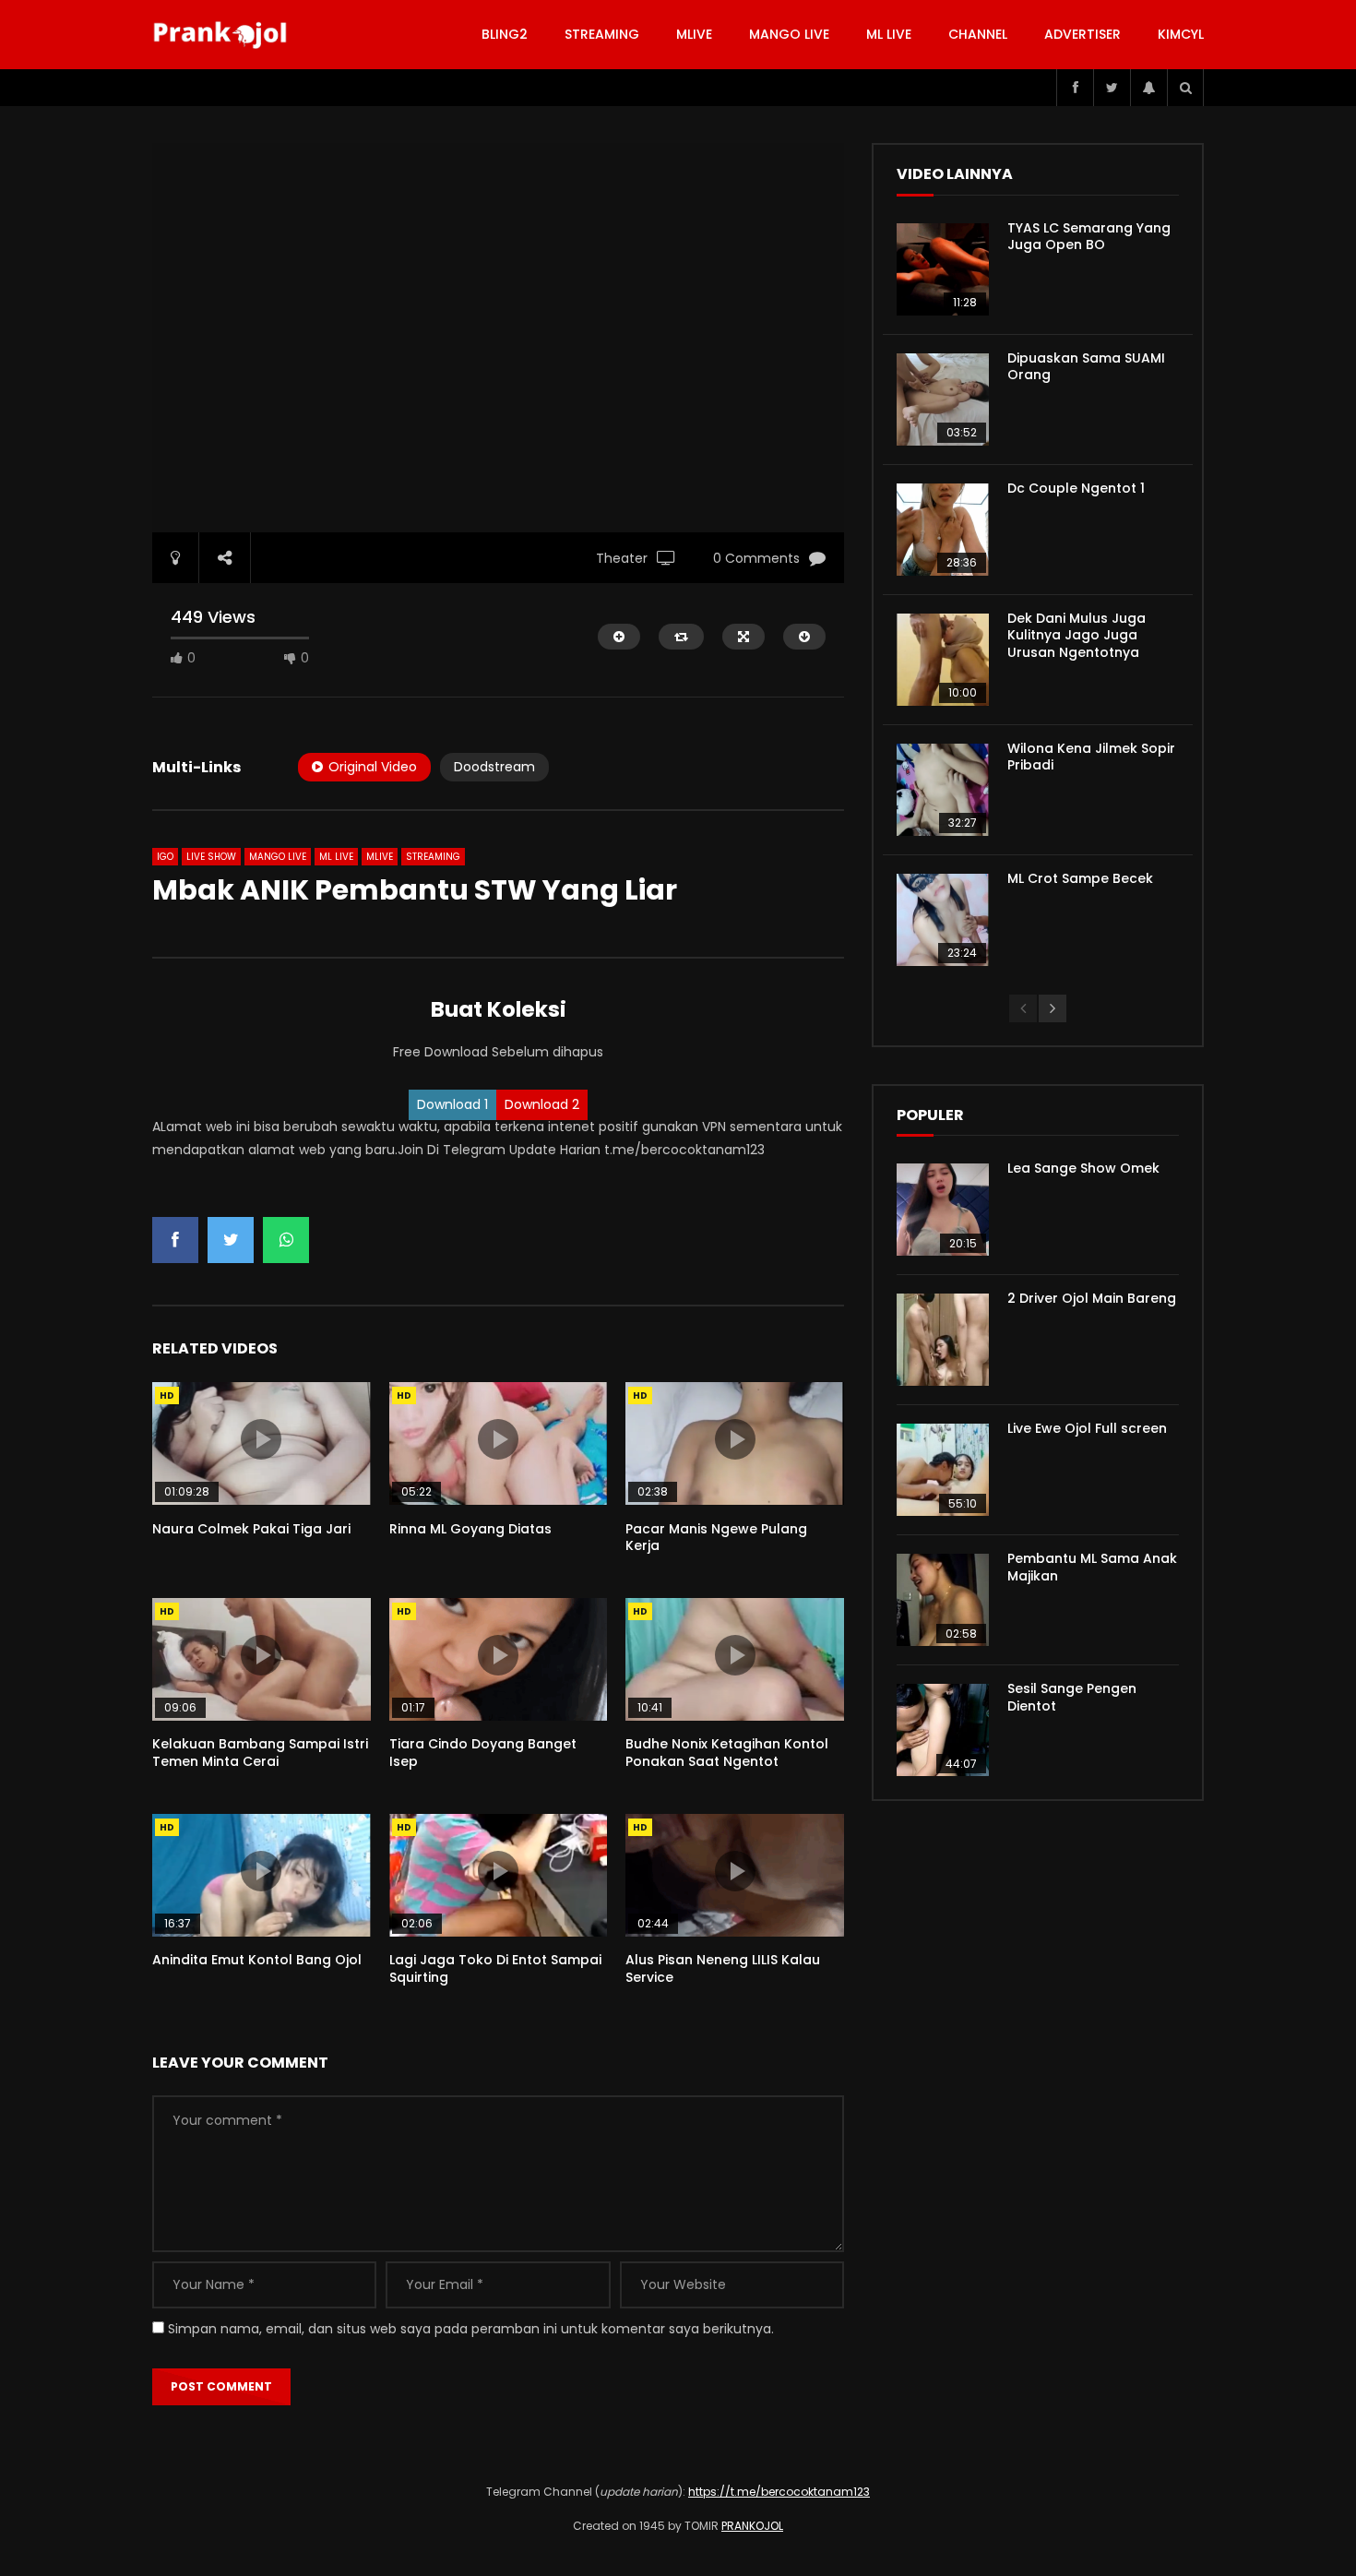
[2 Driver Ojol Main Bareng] (943, 1340)
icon (261, 1439)
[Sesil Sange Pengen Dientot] (943, 1730)
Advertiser (1082, 34)
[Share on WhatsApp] (286, 1240)
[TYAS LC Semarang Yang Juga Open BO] (943, 269)
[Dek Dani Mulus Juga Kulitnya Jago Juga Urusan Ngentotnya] (943, 660)
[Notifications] (1148, 88)
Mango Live (789, 34)
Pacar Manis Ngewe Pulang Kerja (716, 1538)
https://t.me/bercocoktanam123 (779, 2492)
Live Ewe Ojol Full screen (1087, 1428)
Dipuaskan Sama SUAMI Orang (1086, 367)
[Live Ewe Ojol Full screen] (943, 1470)
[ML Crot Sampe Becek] (943, 920)
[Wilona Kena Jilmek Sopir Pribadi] (943, 790)
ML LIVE (889, 34)
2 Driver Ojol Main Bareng (1092, 1298)
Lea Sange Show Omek (1083, 1168)
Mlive (694, 34)
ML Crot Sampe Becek (1080, 878)
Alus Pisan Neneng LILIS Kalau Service (723, 1968)
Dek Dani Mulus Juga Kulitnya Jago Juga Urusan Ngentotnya (1076, 636)
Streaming (602, 34)
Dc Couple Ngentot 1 (1076, 488)
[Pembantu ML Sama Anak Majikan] (943, 1600)
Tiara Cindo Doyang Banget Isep (483, 1753)
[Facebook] (1075, 88)
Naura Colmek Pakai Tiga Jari (251, 1529)
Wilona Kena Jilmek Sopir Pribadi (1091, 757)
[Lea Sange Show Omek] (943, 1210)
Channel (978, 34)
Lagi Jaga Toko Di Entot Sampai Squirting (495, 1968)
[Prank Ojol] (223, 35)
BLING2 (505, 34)
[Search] (1185, 88)
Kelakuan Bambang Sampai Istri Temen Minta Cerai (260, 1753)
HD (167, 1395)
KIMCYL (1181, 34)
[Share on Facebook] (175, 1240)
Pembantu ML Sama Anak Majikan (1092, 1567)
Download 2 (542, 1104)
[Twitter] (1112, 88)
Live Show (211, 857)
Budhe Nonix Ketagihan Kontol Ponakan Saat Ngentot (727, 1753)
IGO (165, 857)
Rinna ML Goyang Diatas (470, 1529)
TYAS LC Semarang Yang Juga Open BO (1089, 237)
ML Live (336, 857)
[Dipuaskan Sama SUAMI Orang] (943, 400)
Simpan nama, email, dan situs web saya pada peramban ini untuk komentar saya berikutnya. (471, 2329)
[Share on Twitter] (231, 1240)
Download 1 (452, 1104)
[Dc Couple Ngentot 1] (943, 530)
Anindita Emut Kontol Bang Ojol (257, 1960)
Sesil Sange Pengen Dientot (1072, 1697)
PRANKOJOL (752, 2526)
